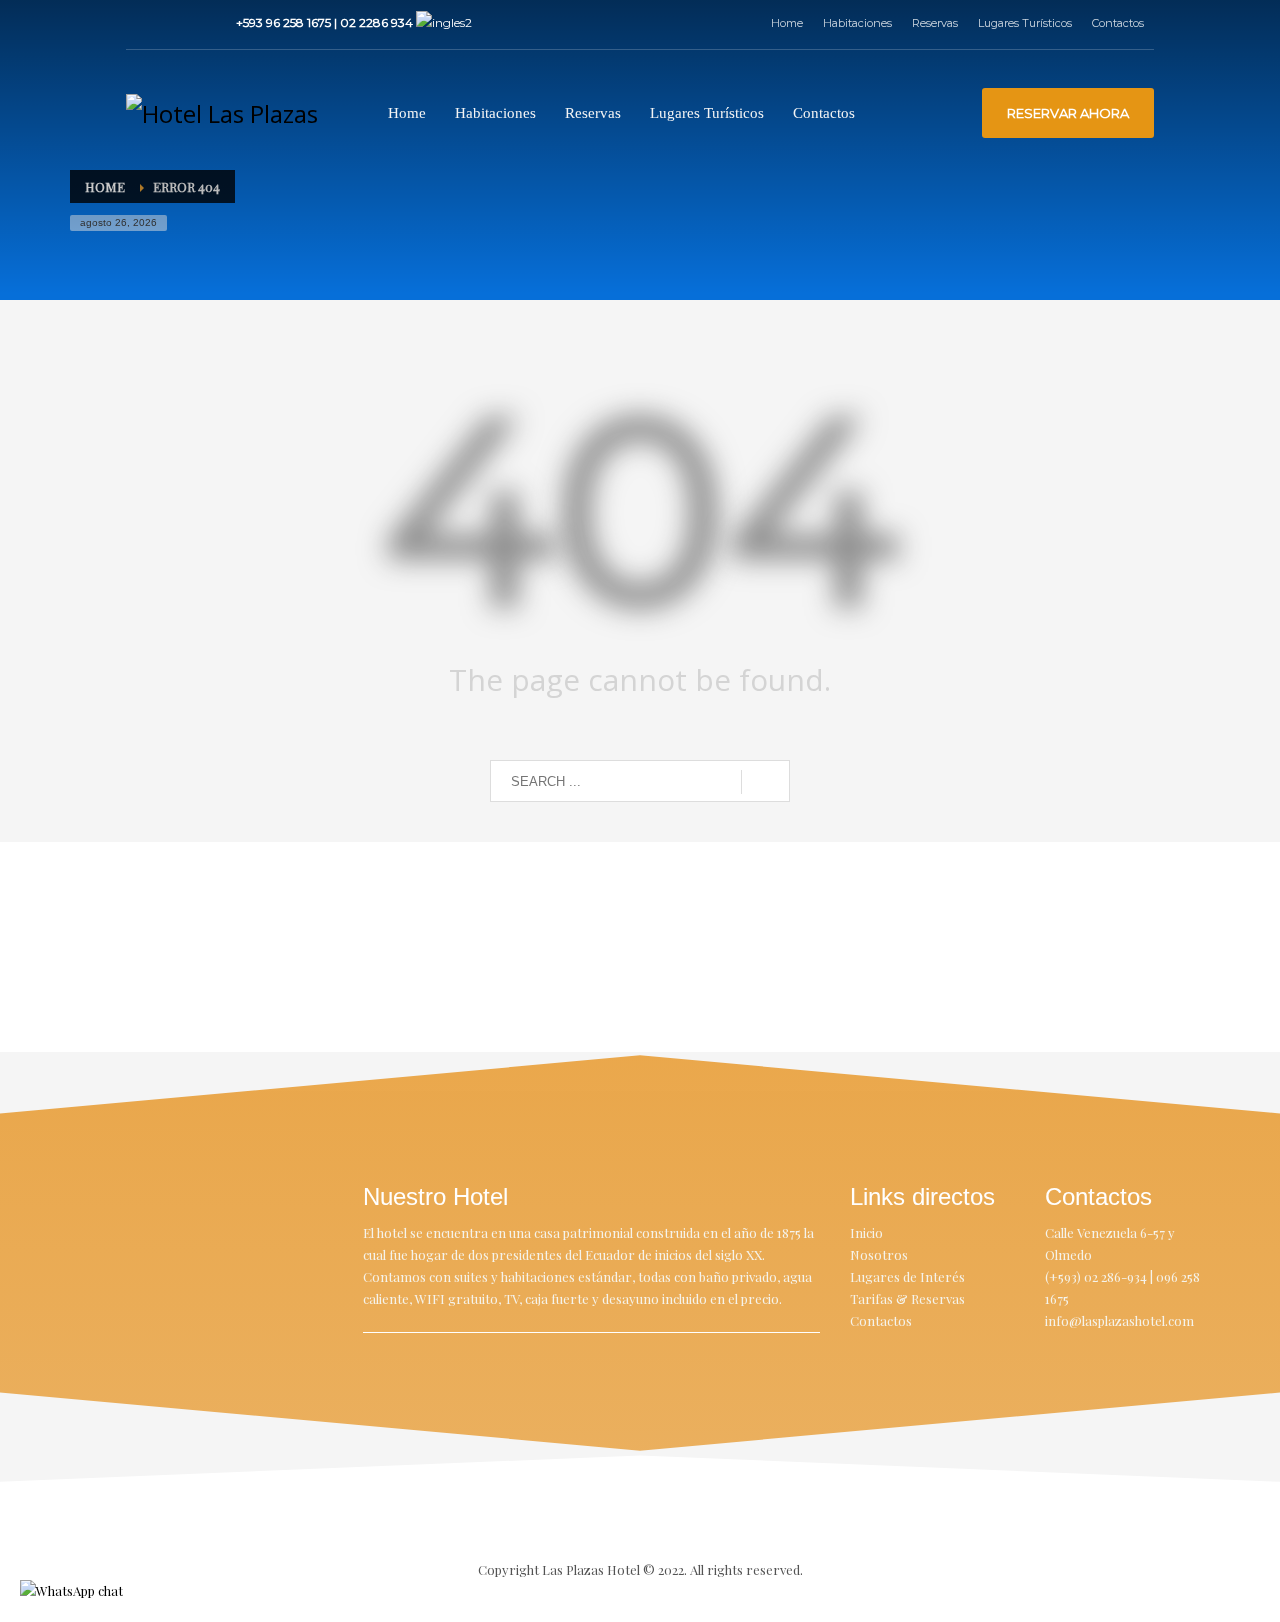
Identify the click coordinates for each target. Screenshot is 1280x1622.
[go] (765, 782)
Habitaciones (857, 23)
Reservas (935, 23)
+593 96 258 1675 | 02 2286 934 (326, 22)
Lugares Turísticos (1025, 23)
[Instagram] (171, 23)
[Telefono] (201, 23)
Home (787, 23)
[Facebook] (141, 23)
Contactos (1118, 23)
